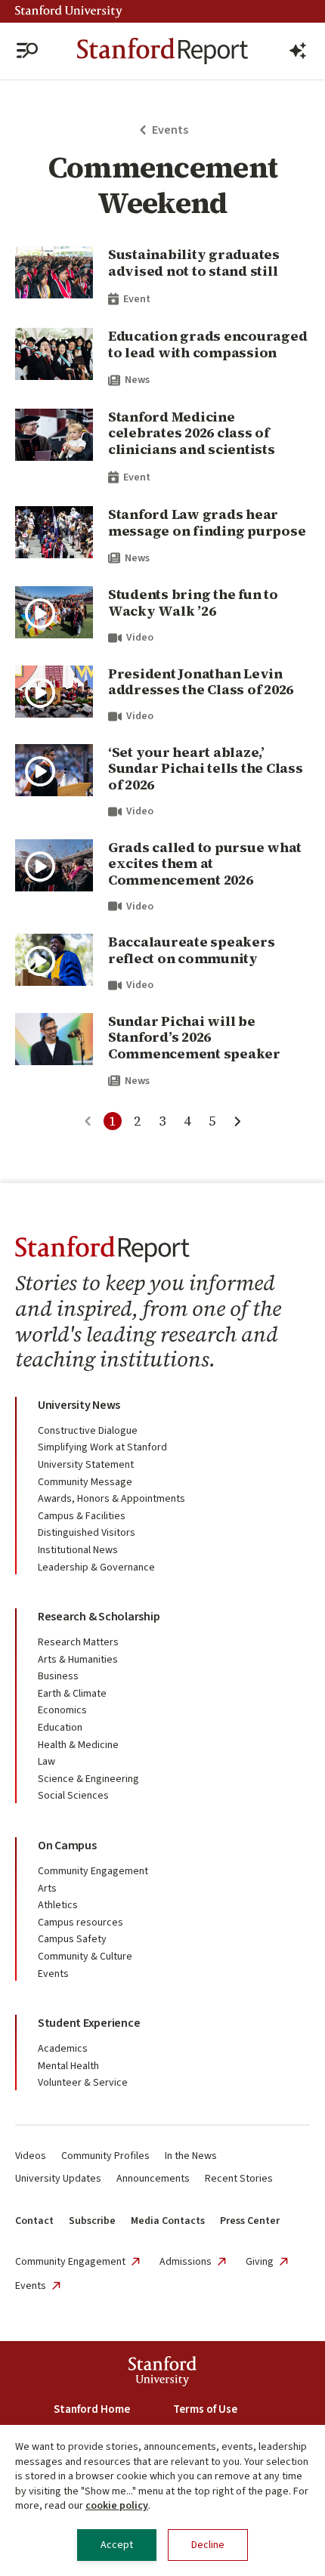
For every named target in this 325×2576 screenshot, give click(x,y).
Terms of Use (205, 2409)
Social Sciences (73, 1796)
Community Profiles (105, 2156)
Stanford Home (92, 2409)
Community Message (85, 1482)
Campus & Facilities (82, 1516)
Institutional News (78, 1550)
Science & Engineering (88, 1779)
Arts (47, 1889)
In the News (191, 2156)
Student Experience (89, 2023)
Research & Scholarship (99, 1617)
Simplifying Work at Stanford (102, 1447)
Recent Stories (239, 2179)
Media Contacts (168, 2221)
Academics (63, 2049)
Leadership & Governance (96, 1568)
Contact (34, 2221)
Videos (31, 2156)
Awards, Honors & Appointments (111, 1499)
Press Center (250, 2221)
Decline (208, 2545)
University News (79, 1405)
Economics (62, 1710)
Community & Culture (85, 1957)
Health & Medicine (78, 1745)
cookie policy (117, 2506)
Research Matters (78, 1642)
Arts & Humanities (78, 1660)
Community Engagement (93, 1871)
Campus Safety (72, 1939)
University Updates (58, 2179)
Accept (117, 2545)
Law (46, 1762)
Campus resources (80, 1923)
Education (60, 1728)
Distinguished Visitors (87, 1533)
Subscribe (92, 2221)
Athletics (58, 1905)
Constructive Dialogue (88, 1431)
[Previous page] (88, 1121)
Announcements (153, 2179)
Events (53, 1974)
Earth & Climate (72, 1694)
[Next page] (237, 1121)
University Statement (86, 1465)
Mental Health (68, 2066)
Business (58, 1676)
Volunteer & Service (83, 2083)
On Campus (67, 1846)
